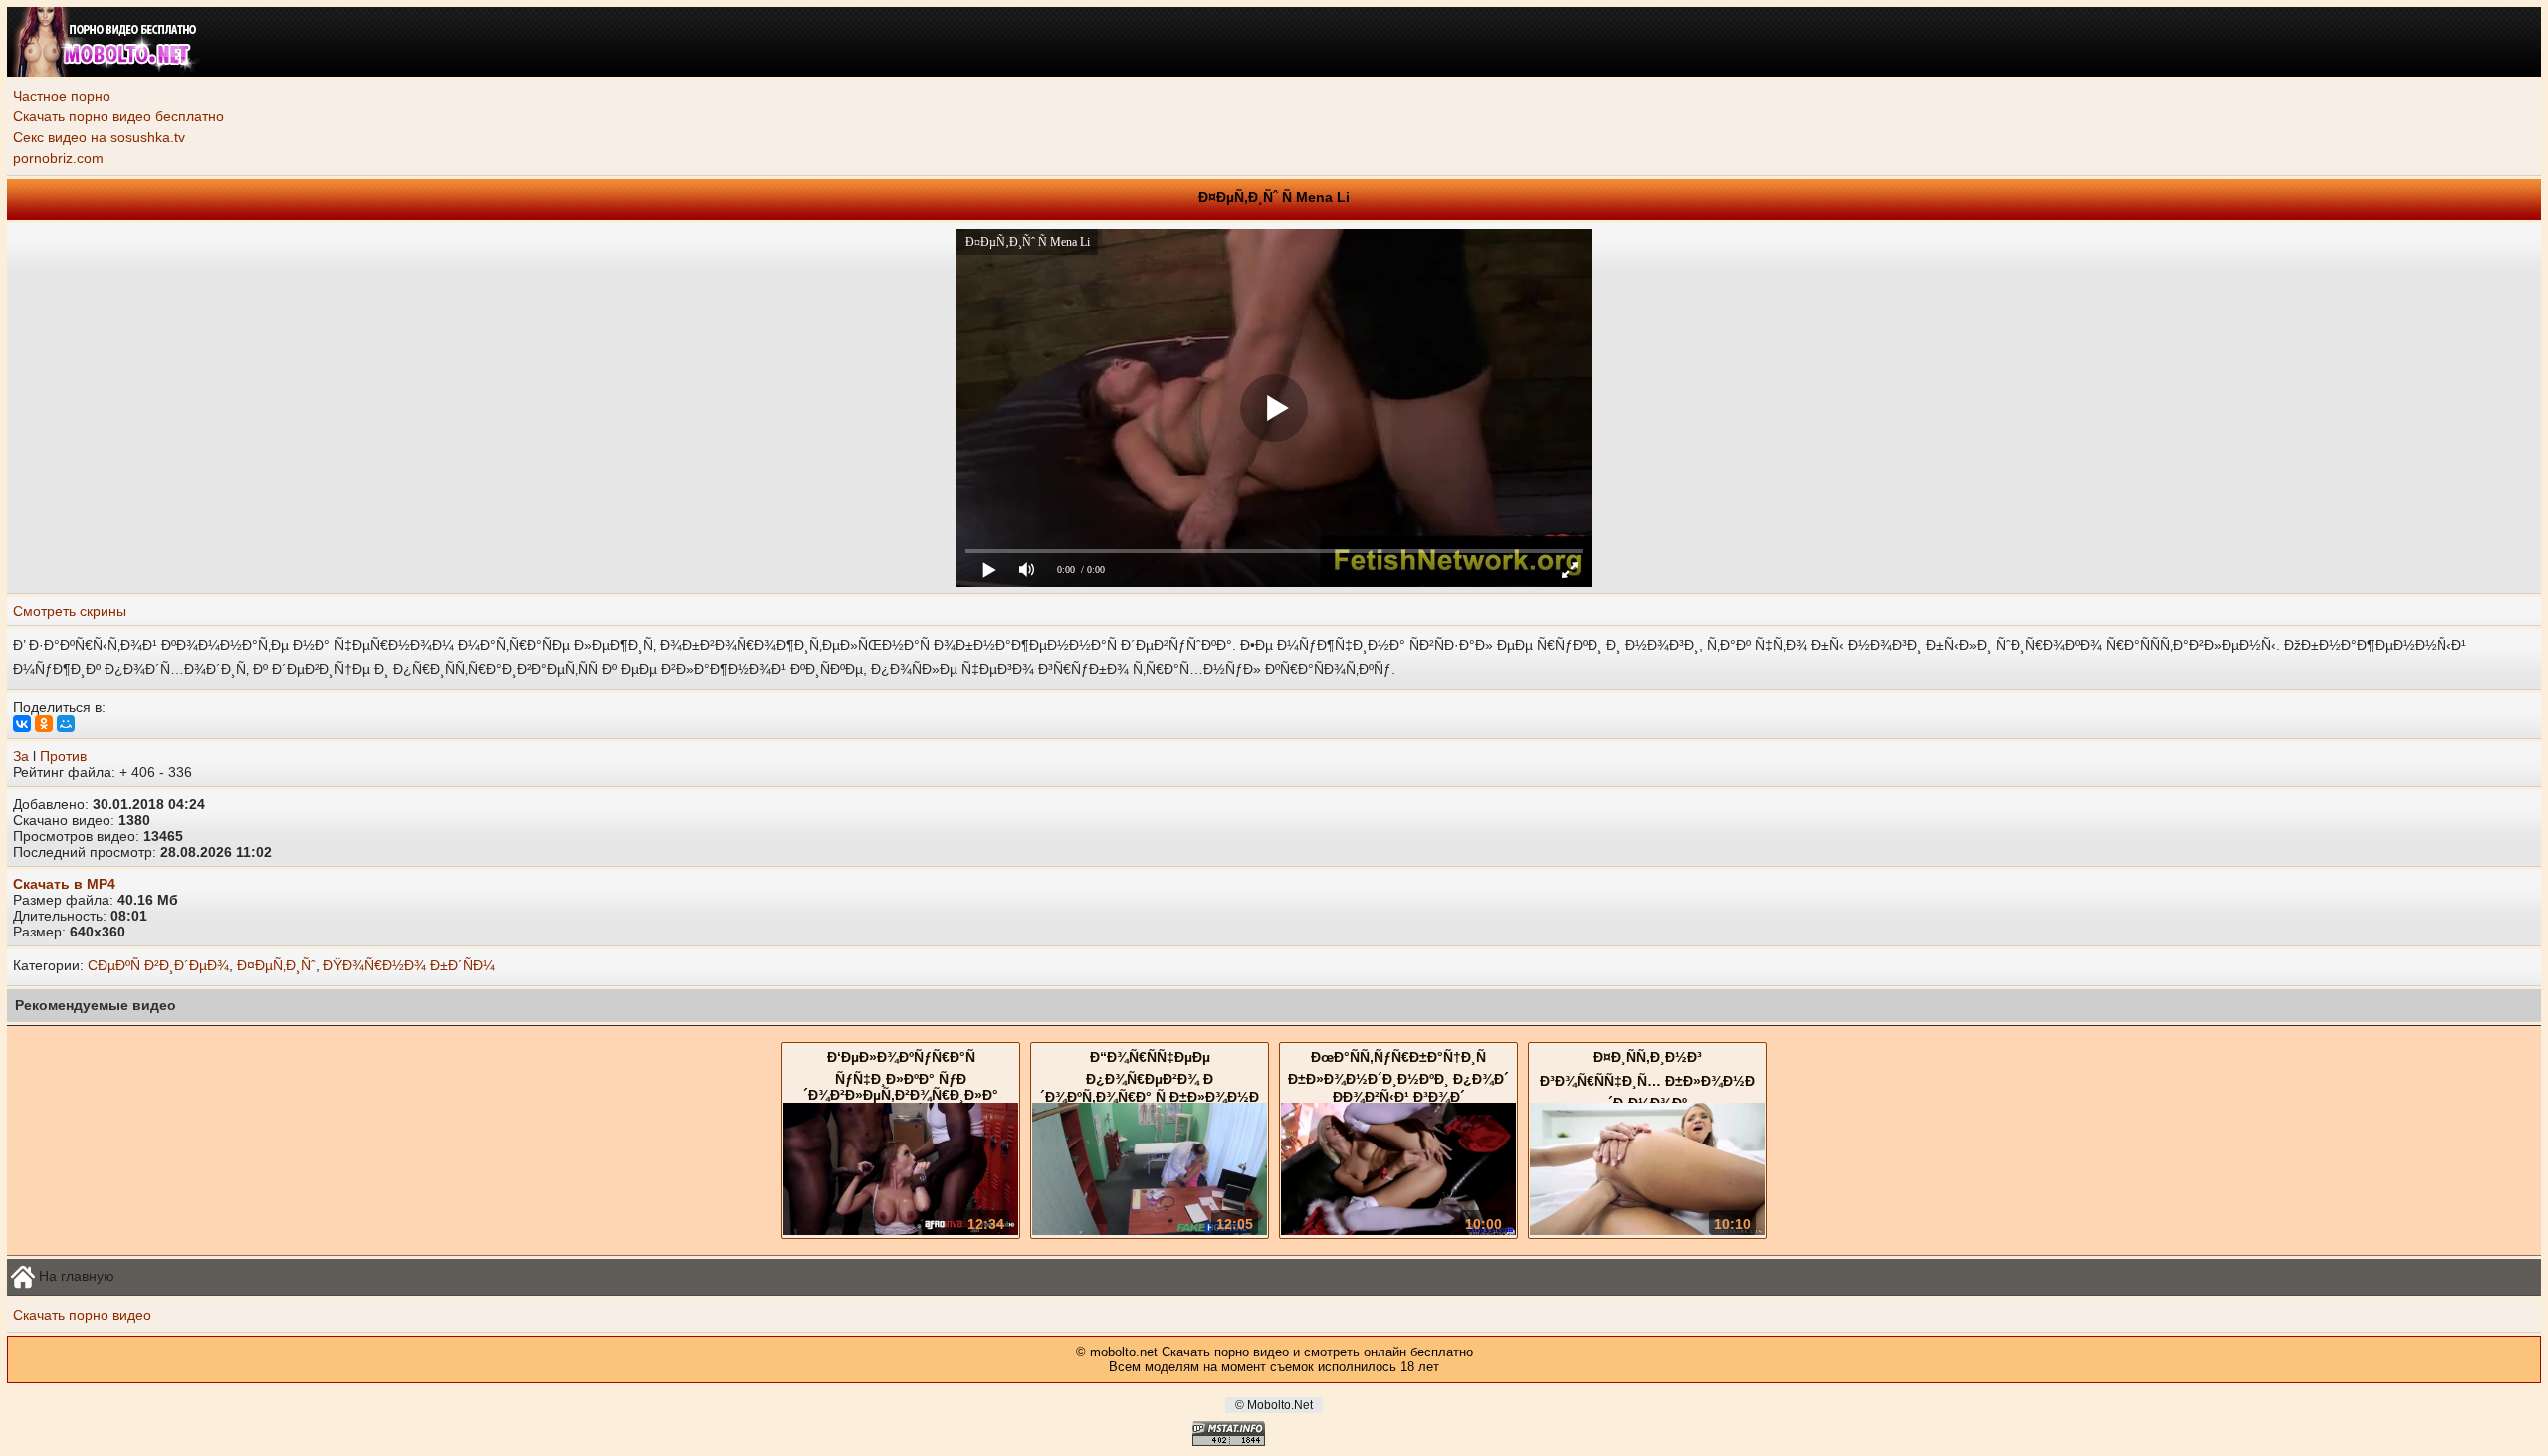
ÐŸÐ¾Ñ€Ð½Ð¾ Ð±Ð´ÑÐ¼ (409, 965)
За (21, 756)
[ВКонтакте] (22, 724)
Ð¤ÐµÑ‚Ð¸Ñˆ (276, 965)
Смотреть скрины (70, 611)
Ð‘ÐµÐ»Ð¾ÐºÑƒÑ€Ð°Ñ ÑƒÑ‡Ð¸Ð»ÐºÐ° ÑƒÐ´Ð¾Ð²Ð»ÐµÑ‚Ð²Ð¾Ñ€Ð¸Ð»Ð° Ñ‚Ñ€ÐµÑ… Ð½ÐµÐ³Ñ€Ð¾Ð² (901, 1084)
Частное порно (62, 96)
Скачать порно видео (82, 1315)
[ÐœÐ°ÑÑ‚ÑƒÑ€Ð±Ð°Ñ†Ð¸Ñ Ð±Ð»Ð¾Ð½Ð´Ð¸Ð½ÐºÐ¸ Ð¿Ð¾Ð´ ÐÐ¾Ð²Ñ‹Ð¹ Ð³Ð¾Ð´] (1398, 1230)
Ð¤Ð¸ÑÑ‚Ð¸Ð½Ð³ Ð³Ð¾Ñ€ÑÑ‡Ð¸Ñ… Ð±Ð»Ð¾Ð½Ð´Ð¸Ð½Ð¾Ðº (1647, 1080)
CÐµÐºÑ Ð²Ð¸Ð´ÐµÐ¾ (158, 965)
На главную (75, 1275)
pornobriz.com (58, 158)
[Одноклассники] (44, 724)
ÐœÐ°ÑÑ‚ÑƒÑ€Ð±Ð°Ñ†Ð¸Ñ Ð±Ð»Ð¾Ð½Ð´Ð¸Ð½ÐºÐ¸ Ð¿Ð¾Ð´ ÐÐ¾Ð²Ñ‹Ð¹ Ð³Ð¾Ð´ (1398, 1077)
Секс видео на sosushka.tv (99, 137)
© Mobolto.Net (1274, 1405)
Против (63, 756)
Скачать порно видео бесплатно (118, 116)
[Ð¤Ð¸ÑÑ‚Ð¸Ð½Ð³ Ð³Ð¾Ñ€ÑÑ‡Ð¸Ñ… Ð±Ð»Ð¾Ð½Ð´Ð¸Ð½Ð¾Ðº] (1647, 1230)
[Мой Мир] (66, 724)
